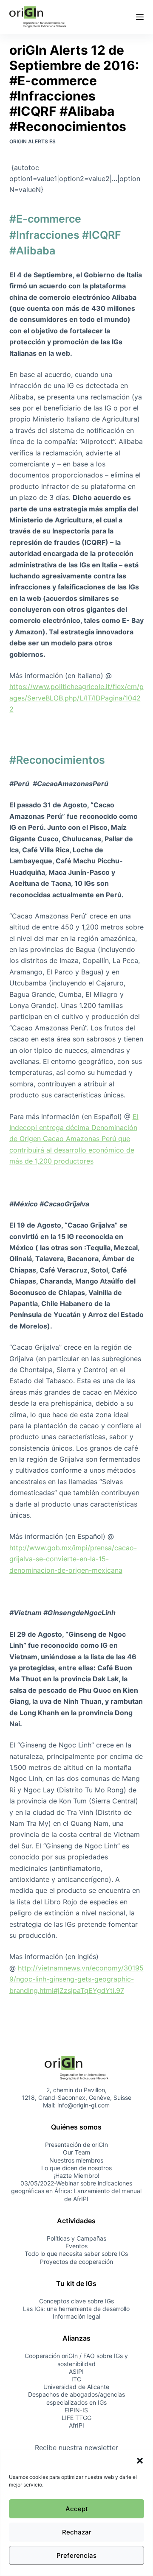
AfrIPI (76, 2425)
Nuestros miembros (76, 2160)
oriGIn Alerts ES (33, 141)
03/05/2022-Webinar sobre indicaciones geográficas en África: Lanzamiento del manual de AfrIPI (76, 2191)
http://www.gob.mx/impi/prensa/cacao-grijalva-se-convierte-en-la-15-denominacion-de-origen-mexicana (73, 1559)
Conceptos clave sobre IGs (76, 2301)
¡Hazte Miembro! (76, 2176)
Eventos (76, 2246)
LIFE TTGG (76, 2418)
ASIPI (76, 2371)
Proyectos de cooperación (76, 2262)
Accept (77, 2509)
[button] (140, 2461)
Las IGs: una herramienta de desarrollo (76, 2309)
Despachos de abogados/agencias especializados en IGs (76, 2398)
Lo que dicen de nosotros (76, 2168)
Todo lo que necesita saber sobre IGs (76, 2254)
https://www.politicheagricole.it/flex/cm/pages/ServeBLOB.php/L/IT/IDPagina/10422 (76, 698)
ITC (76, 2379)
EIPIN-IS (76, 2410)
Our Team (76, 2152)
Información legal (76, 2316)
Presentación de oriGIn (76, 2145)
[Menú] (140, 17)
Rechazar (77, 2532)
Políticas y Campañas (76, 2238)
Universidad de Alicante (76, 2387)
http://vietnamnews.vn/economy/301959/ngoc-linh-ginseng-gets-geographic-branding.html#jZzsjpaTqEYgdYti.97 (76, 1979)
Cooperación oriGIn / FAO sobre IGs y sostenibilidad (76, 2360)
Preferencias (76, 2555)
